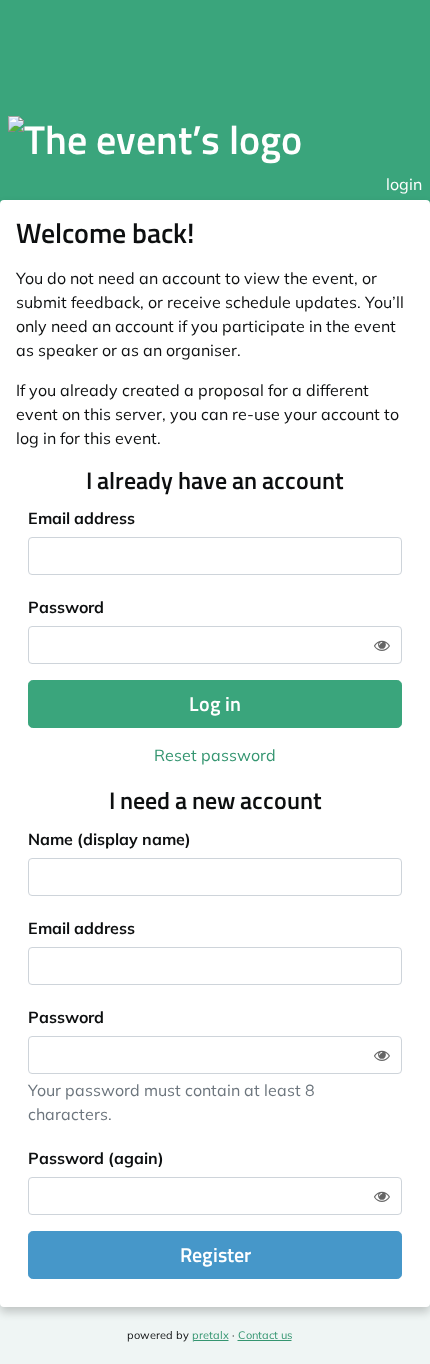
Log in (215, 703)
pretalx (210, 1335)
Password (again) (96, 1158)
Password (66, 607)
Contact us (265, 1335)
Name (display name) (109, 839)
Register (215, 1254)
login (404, 184)
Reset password (215, 755)
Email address (81, 518)
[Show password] (382, 645)
